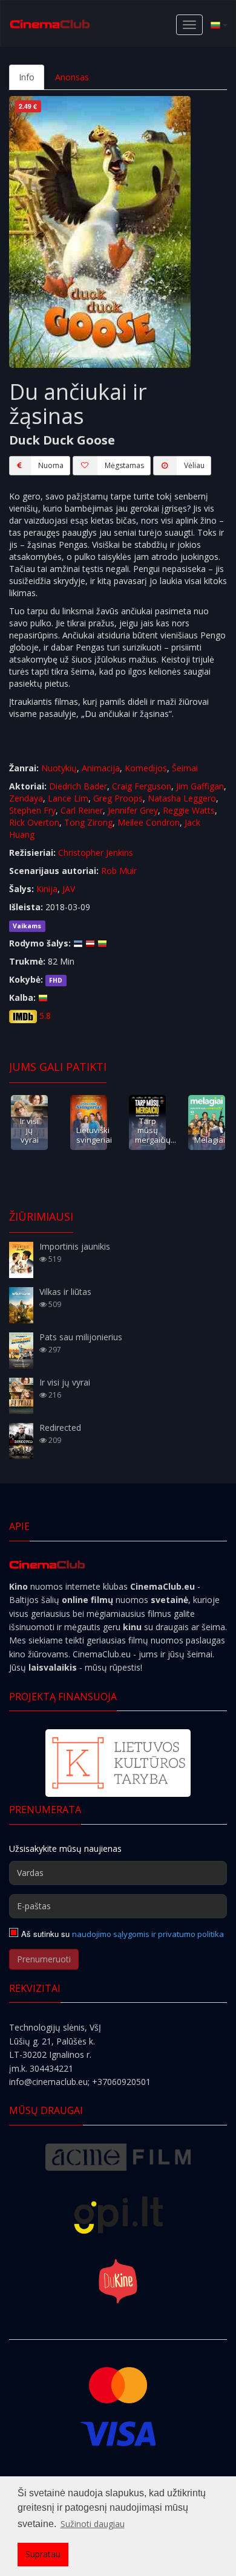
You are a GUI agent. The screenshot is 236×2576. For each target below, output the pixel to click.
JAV (69, 889)
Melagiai (210, 1140)
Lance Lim (68, 798)
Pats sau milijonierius (81, 1337)
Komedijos (146, 768)
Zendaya (26, 798)
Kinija (47, 889)
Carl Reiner (82, 810)
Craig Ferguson (142, 786)
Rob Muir (119, 871)
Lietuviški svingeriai (94, 1135)
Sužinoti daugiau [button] (93, 2524)
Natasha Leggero (182, 798)
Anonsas (72, 77)
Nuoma (51, 465)
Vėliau (194, 465)
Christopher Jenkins (96, 853)
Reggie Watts (189, 810)
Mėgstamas (124, 465)
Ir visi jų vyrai (29, 1130)
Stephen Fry (32, 810)
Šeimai (185, 768)
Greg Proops (118, 798)
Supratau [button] (43, 2554)
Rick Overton (34, 822)
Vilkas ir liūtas (65, 1292)
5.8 (45, 1016)
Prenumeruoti (44, 1959)
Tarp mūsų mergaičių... (156, 1130)
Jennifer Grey (133, 810)
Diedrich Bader (78, 786)
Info (27, 77)
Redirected (60, 1428)
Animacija (101, 768)
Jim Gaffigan (200, 786)
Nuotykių (59, 768)
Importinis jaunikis (75, 1246)
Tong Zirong (88, 822)
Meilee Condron (149, 822)
